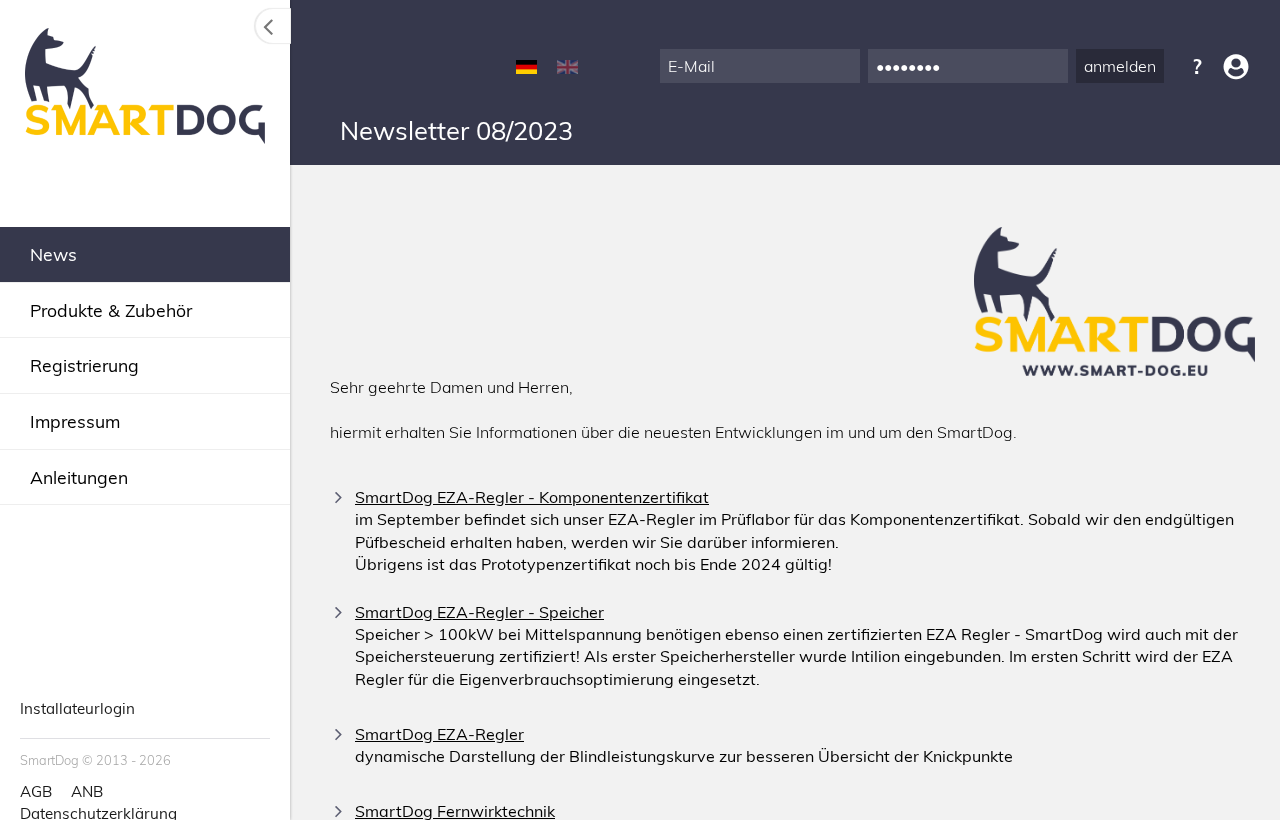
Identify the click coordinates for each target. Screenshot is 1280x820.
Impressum (75, 421)
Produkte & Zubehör (111, 310)
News (53, 254)
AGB (36, 791)
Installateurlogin (77, 708)
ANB (87, 791)
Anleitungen (79, 477)
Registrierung (84, 365)
